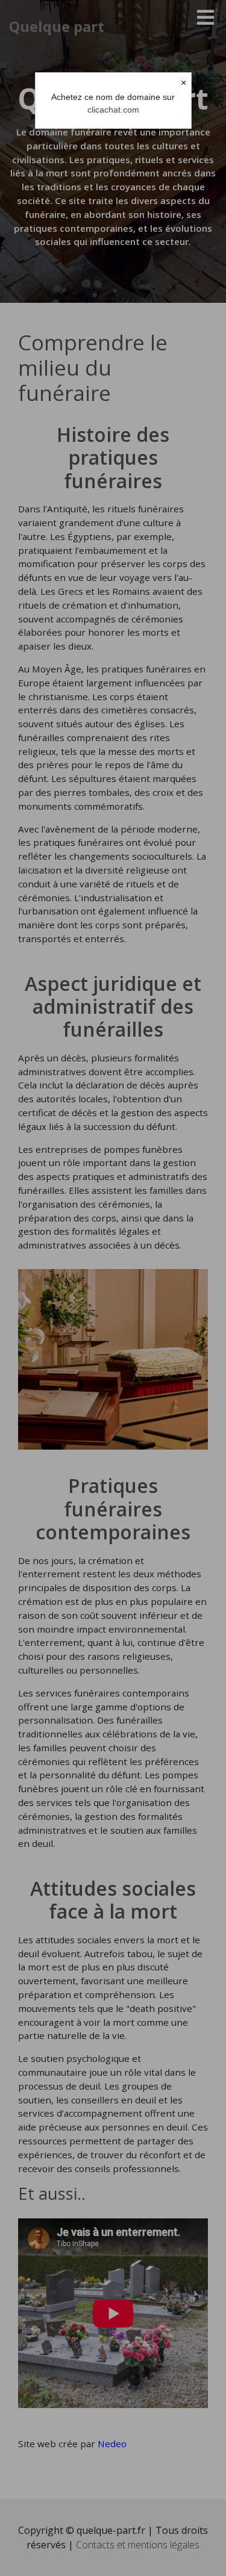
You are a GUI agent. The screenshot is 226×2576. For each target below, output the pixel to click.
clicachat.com (113, 110)
